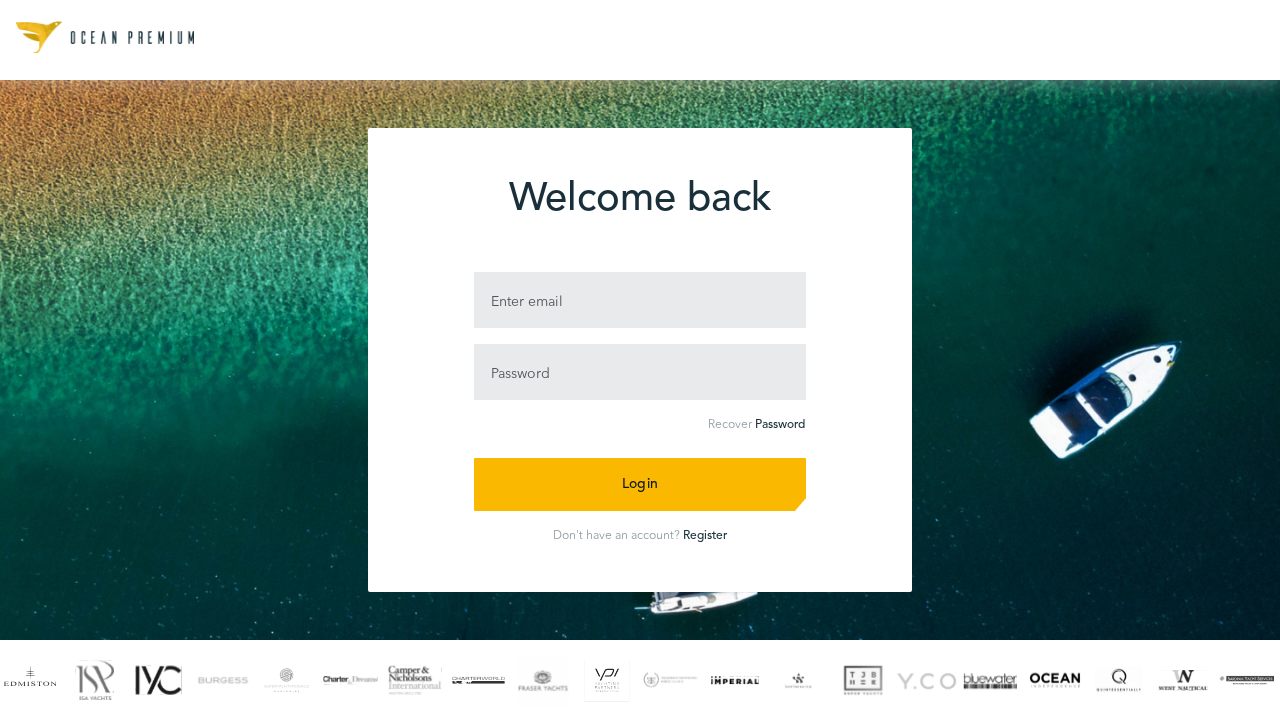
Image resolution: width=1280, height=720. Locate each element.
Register (705, 536)
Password (780, 425)
